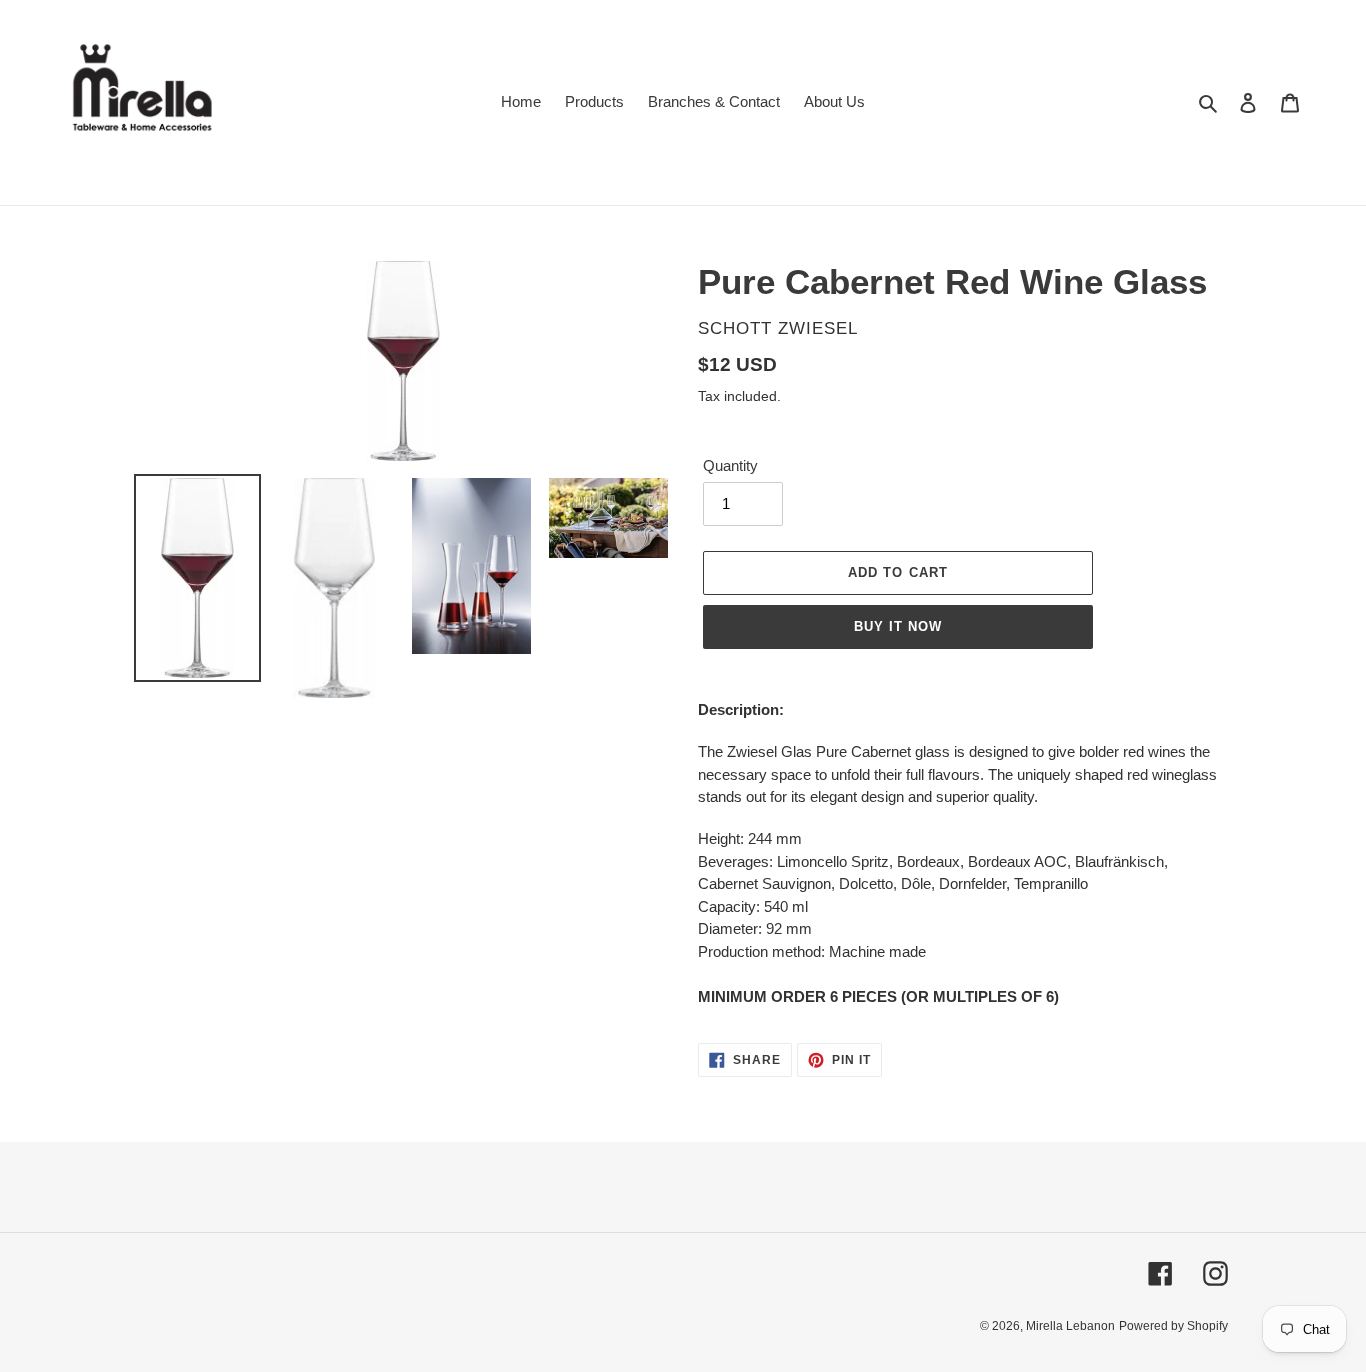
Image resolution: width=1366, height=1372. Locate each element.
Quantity (730, 465)
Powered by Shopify (1173, 1326)
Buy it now (898, 626)
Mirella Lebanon (1070, 1326)
